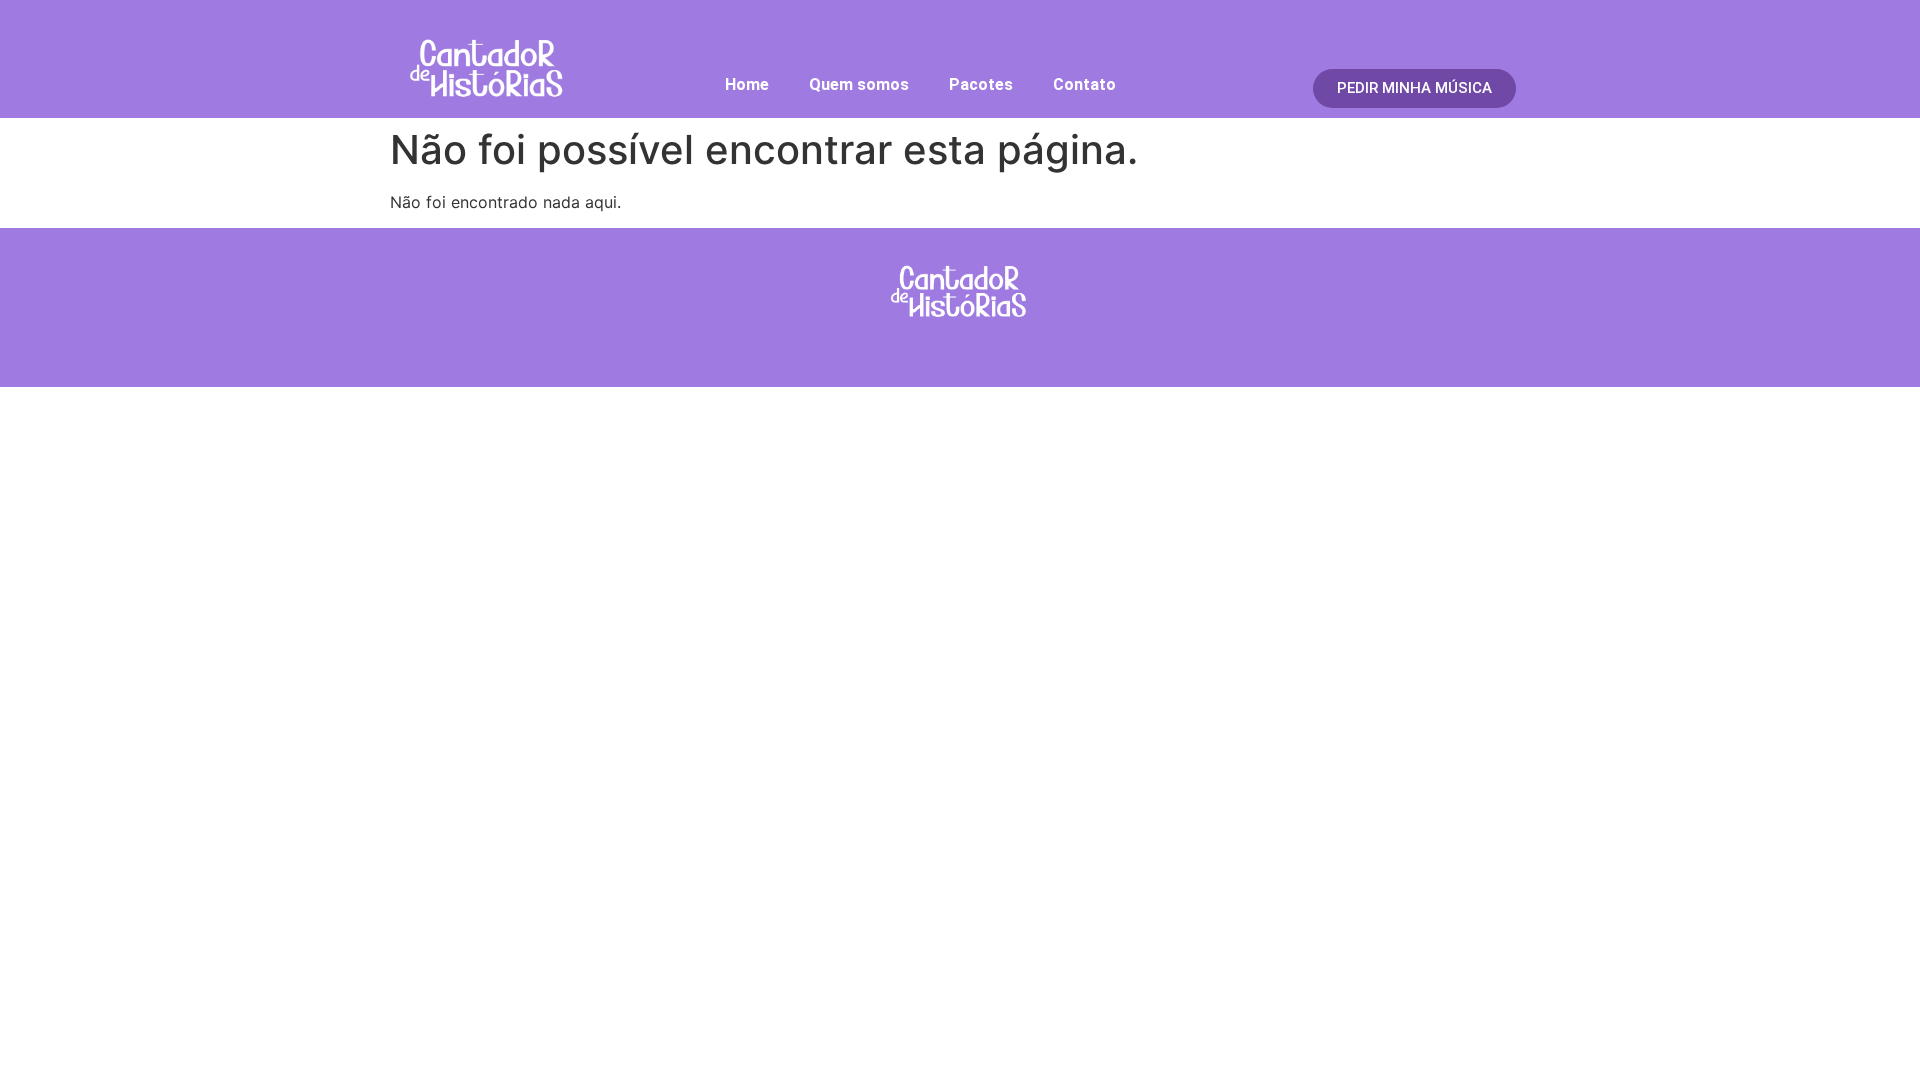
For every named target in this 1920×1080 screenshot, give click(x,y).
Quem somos (859, 84)
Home (747, 84)
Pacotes (981, 84)
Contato (1084, 84)
